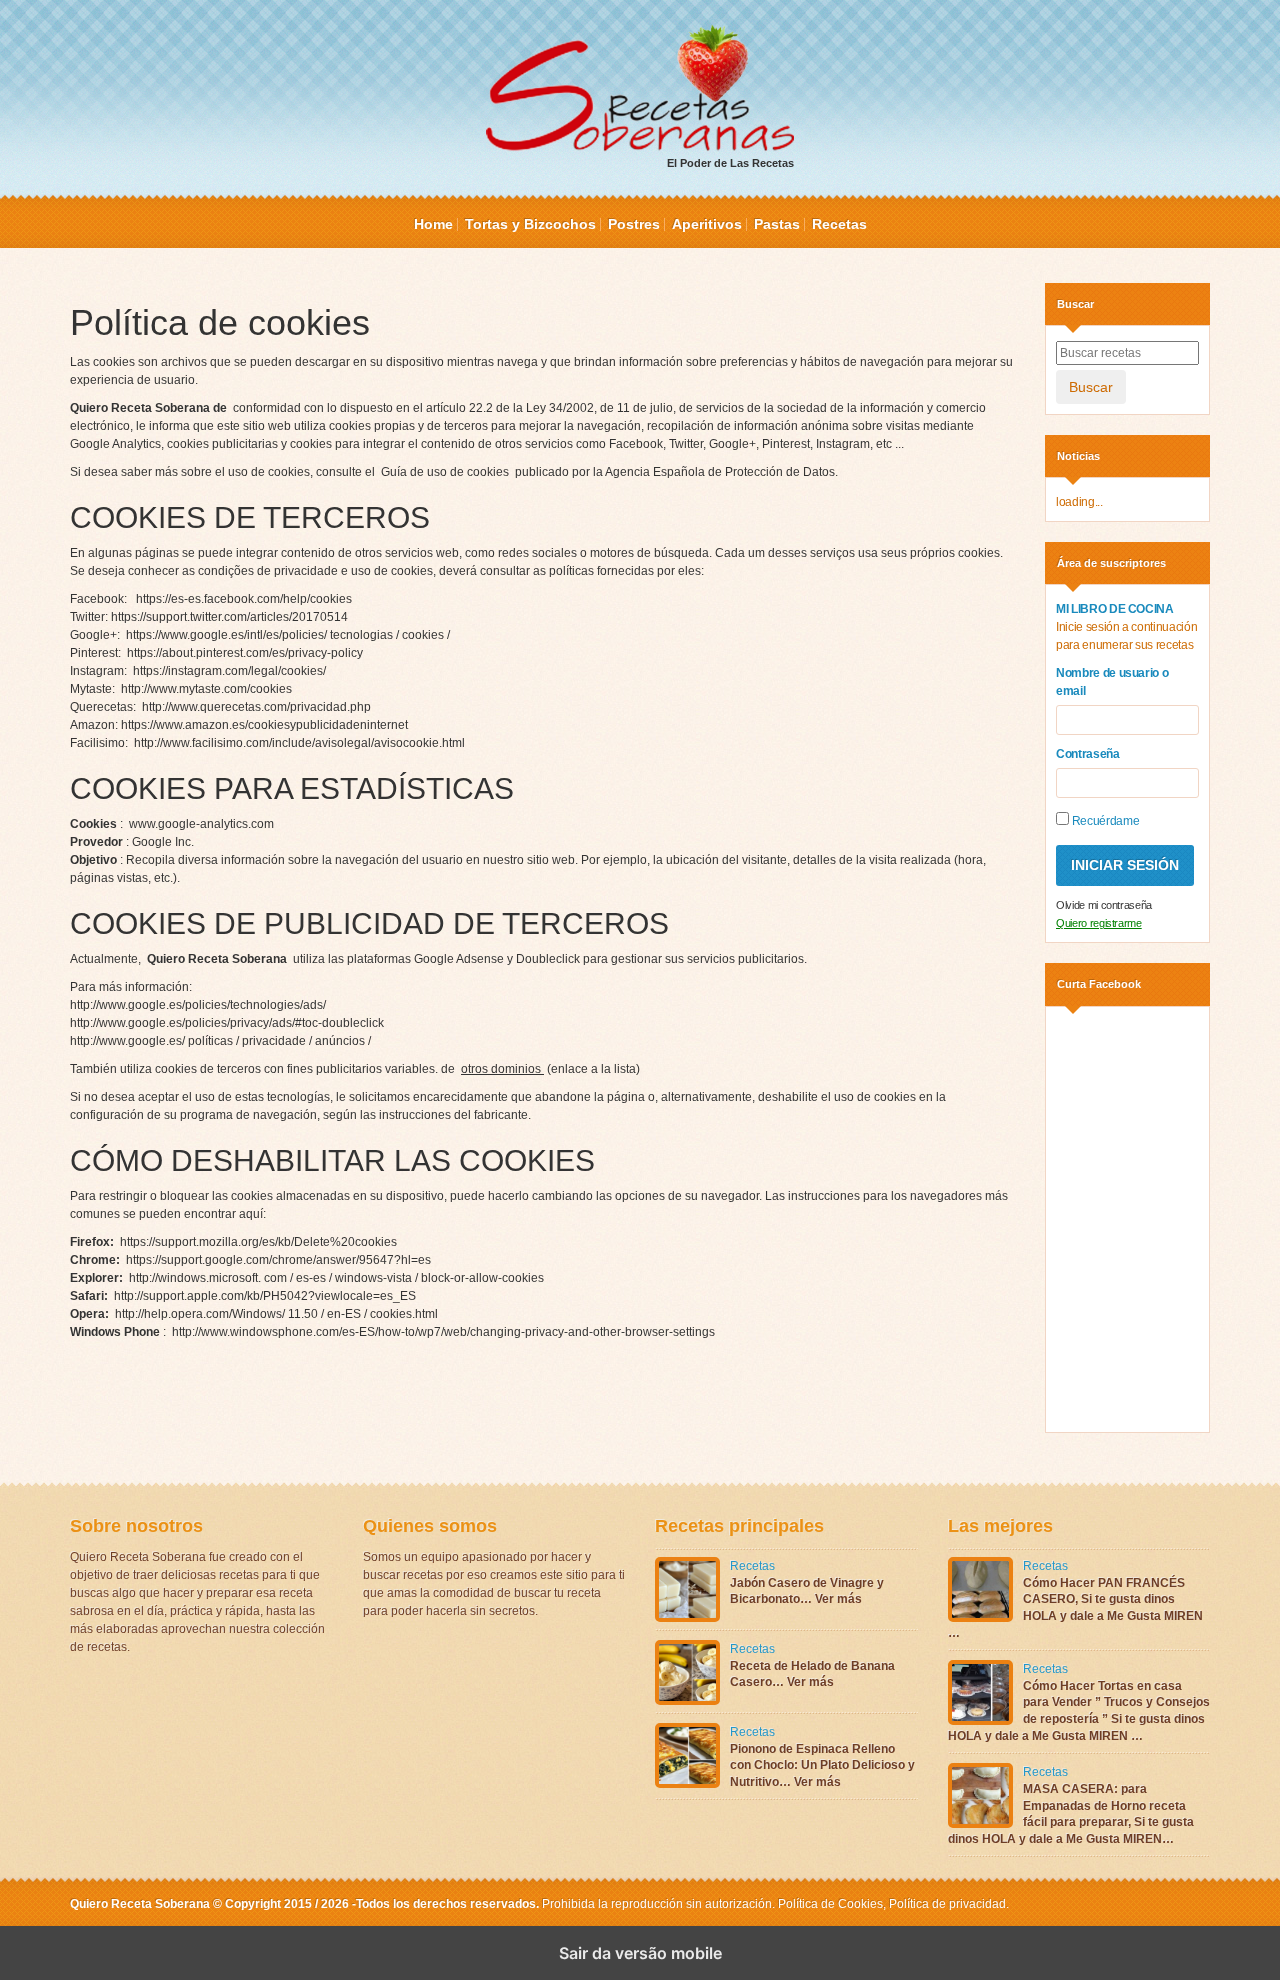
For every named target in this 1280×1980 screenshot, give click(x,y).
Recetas (839, 224)
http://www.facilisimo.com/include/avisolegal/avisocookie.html (299, 743)
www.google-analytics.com (201, 824)
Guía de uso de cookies (446, 472)
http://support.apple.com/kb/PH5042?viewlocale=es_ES (265, 1296)
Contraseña (1088, 754)
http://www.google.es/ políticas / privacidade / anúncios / (220, 1041)
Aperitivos (707, 224)
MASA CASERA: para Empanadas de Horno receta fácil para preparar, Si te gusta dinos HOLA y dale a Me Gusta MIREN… (1071, 1814)
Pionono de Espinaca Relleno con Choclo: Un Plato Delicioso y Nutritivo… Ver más (822, 1766)
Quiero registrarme (1099, 923)
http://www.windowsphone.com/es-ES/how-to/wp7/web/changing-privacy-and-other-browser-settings (443, 1332)
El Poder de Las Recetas (730, 163)
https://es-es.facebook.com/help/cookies (244, 599)
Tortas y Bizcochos (530, 224)
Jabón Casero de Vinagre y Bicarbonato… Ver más (807, 1591)
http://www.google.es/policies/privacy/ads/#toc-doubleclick (227, 1023)
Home (433, 224)
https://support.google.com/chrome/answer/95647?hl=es (278, 1260)
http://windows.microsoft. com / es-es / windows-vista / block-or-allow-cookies (336, 1278)
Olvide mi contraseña (1104, 905)
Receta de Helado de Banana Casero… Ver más (812, 1674)
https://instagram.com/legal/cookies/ (229, 671)
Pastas (777, 224)
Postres (634, 224)
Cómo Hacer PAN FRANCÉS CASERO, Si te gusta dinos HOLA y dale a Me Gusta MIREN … (1075, 1608)
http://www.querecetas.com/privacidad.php (256, 707)
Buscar (1091, 387)
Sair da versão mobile (640, 1953)
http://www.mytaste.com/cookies (206, 689)
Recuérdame (1104, 821)
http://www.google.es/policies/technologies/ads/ (198, 1005)
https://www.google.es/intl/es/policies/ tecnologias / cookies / (288, 635)
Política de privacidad (946, 1904)
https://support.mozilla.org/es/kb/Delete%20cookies (258, 1242)
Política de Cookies (830, 1904)
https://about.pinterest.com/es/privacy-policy (245, 653)
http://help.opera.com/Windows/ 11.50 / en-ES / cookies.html (276, 1314)
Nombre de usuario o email (1112, 682)
